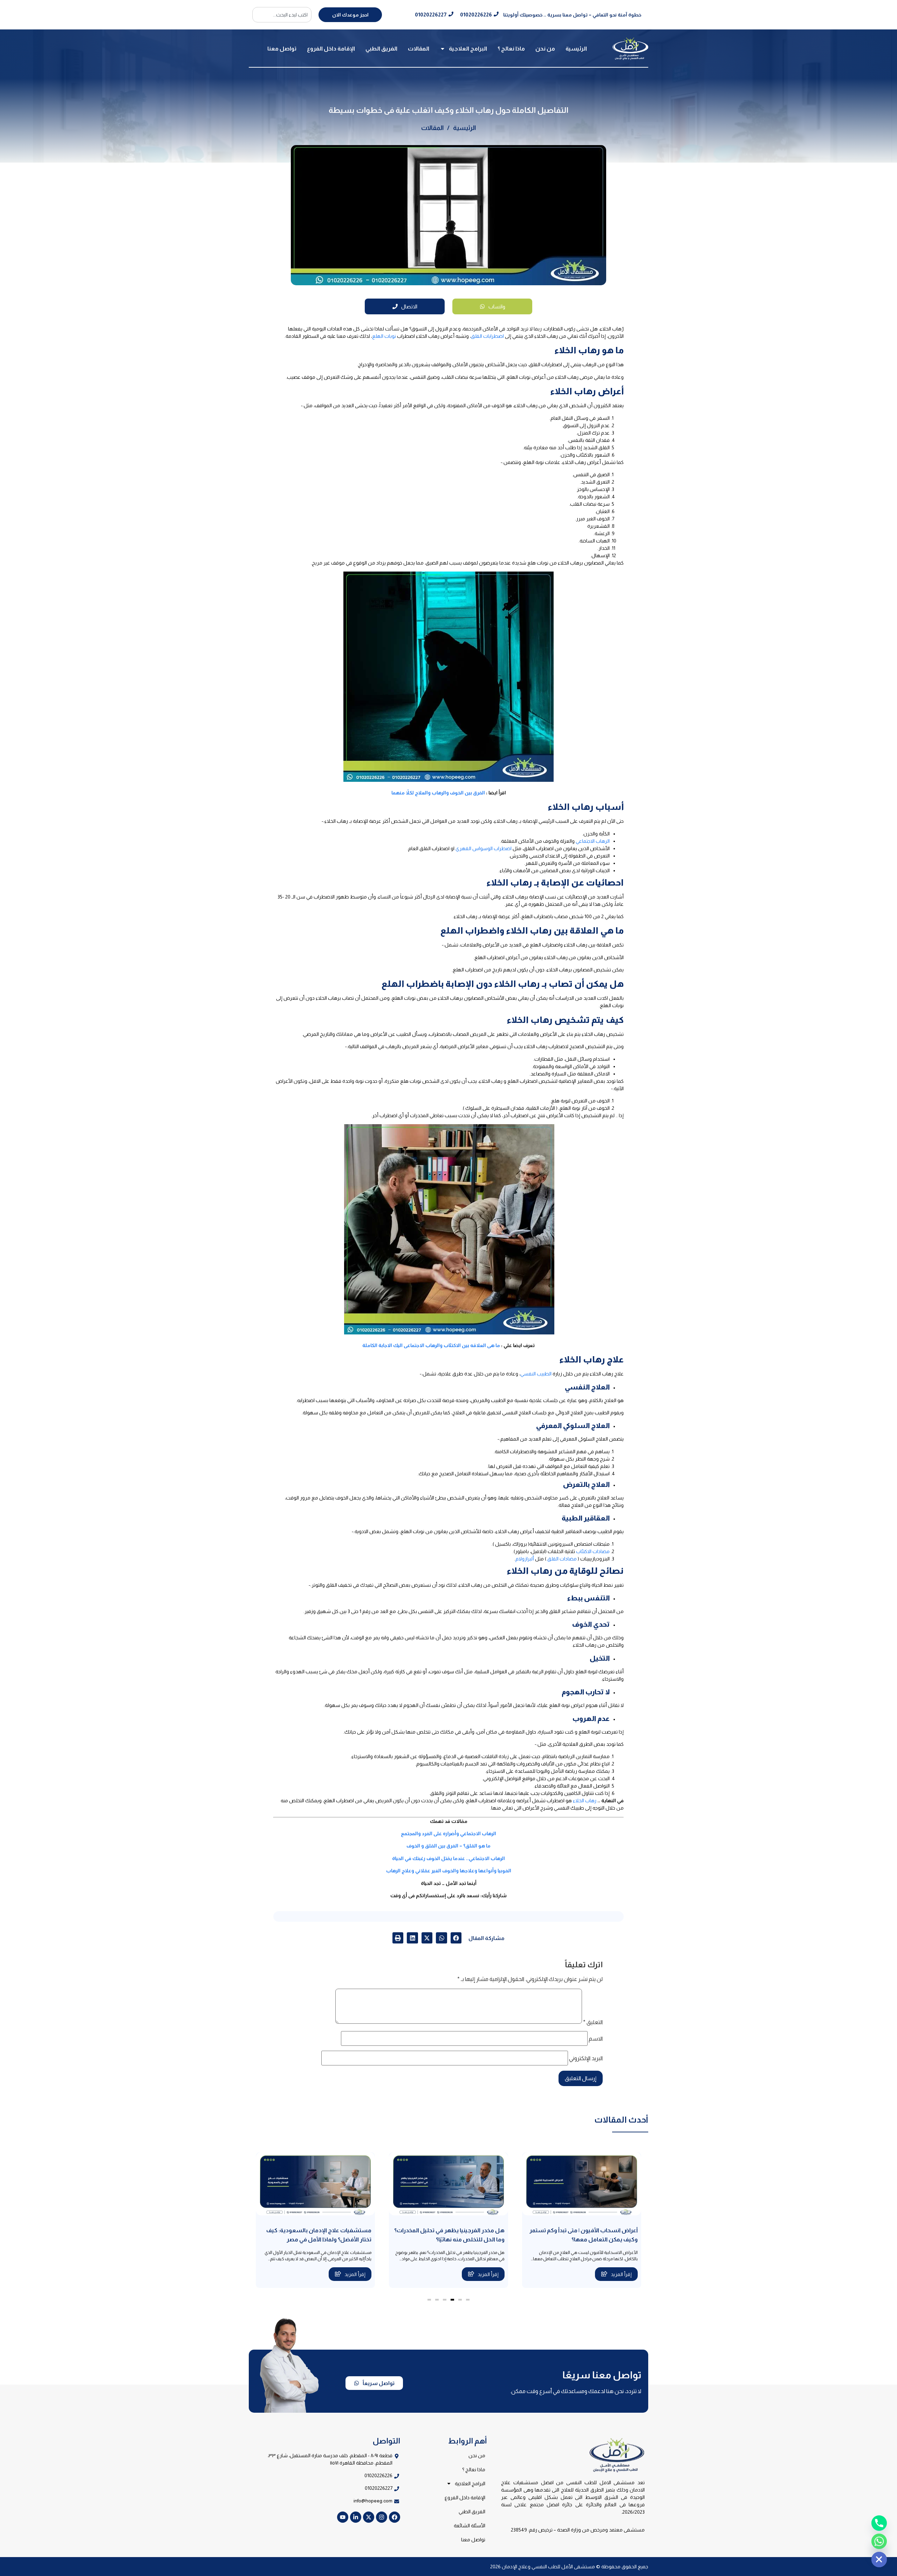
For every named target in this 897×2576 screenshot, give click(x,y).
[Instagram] (382, 2517)
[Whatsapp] (879, 2541)
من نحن (545, 49)
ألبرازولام (525, 1559)
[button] (456, 1938)
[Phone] (879, 2523)
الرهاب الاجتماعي (593, 841)
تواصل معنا (282, 49)
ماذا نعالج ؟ (511, 49)
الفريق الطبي (381, 49)
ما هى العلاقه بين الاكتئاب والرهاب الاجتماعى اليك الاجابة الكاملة (431, 1345)
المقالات (419, 49)
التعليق (593, 2022)
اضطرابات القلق (487, 336)
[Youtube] (343, 2517)
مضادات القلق (562, 1559)
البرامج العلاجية (468, 49)
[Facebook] (395, 2517)
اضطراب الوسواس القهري (484, 848)
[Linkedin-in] (356, 2517)
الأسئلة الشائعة (470, 2526)
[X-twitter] (369, 2517)
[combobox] (282, 15)
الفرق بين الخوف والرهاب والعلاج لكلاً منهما (438, 793)
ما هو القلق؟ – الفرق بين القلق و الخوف (448, 1846)
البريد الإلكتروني (586, 2058)
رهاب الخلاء (585, 1801)
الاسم (596, 2039)
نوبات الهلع (384, 336)
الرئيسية (576, 49)
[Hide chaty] (879, 2560)
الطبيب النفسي (536, 1374)
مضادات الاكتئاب (593, 1551)
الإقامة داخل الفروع (331, 49)
